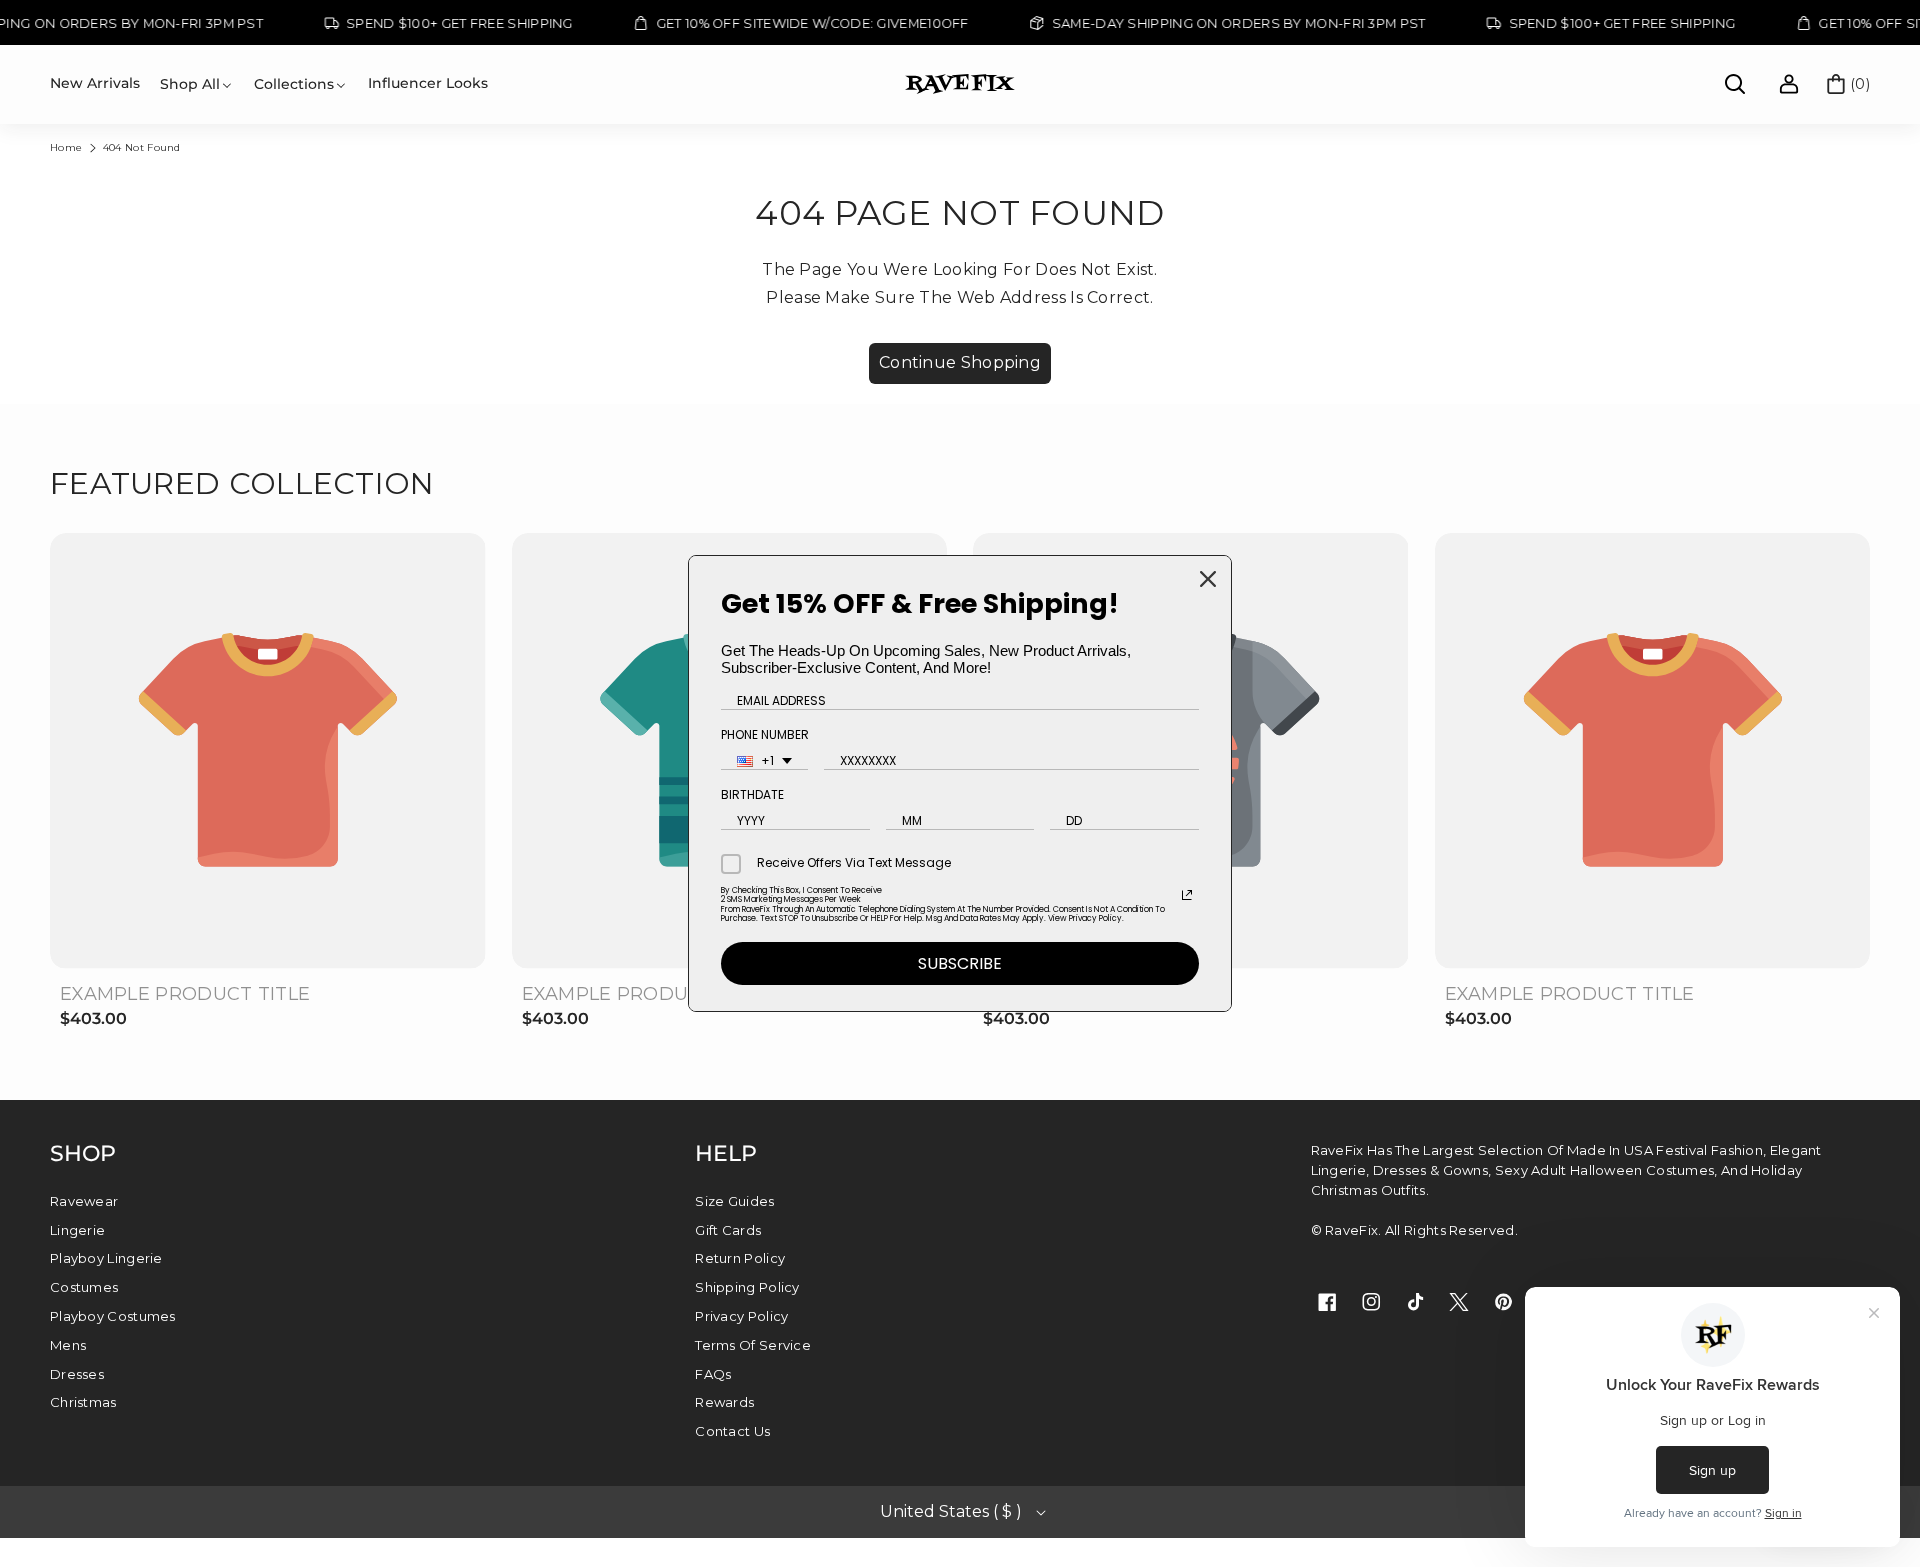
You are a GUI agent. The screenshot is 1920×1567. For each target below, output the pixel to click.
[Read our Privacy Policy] (1187, 895)
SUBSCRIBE (960, 963)
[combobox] (764, 761)
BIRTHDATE (752, 794)
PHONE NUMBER (765, 734)
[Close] (1208, 579)
